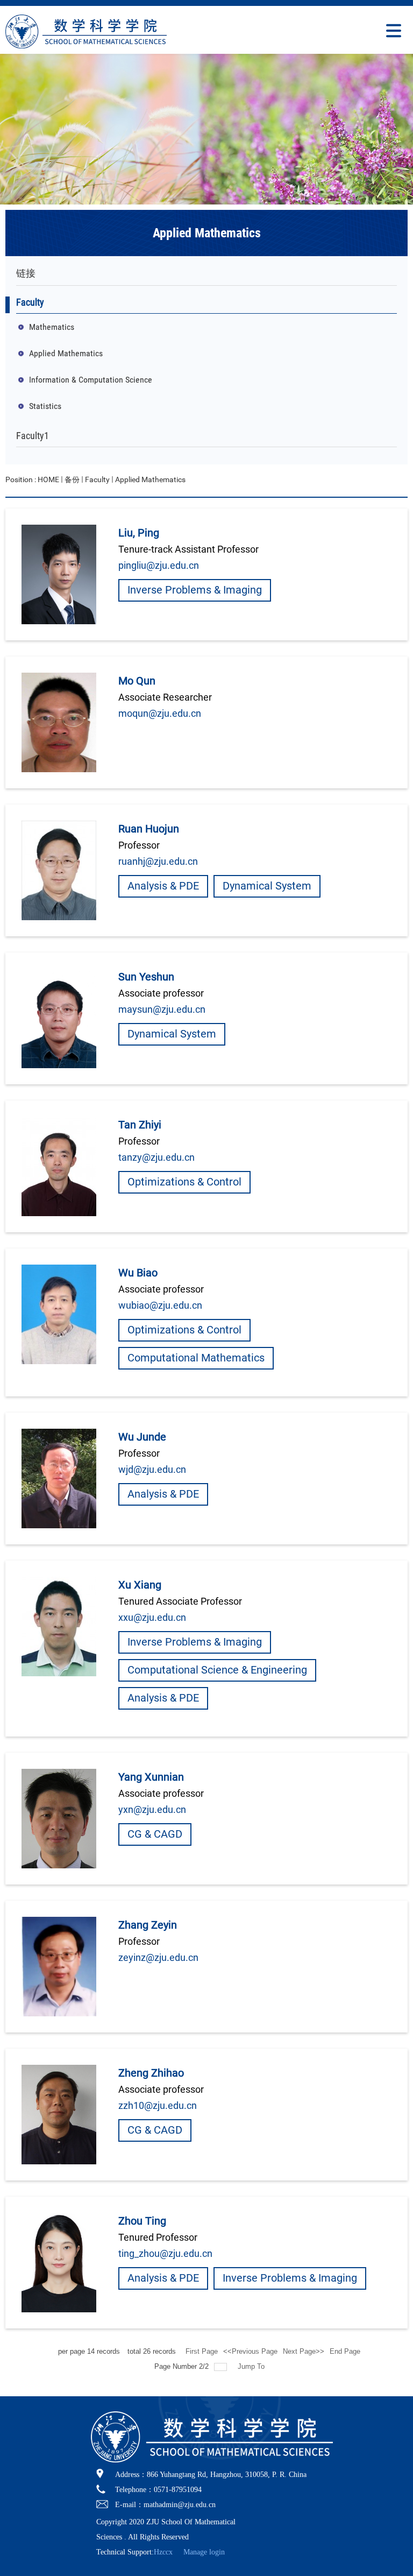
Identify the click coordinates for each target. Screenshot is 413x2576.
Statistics (45, 406)
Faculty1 (33, 436)
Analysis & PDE (163, 886)
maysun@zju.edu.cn (162, 1009)
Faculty (30, 302)
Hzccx (163, 2552)
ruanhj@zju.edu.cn (158, 861)
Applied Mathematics (207, 233)
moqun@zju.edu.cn (160, 713)
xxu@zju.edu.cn (152, 1617)
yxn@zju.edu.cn (152, 1809)
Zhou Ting (142, 2221)
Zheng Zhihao (151, 2073)
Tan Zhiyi (140, 1125)
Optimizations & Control (184, 1182)
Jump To (251, 2366)
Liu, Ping (139, 533)
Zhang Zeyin (148, 1925)
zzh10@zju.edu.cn (158, 2105)
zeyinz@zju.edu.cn (158, 1957)
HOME (48, 479)
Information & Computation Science (91, 380)
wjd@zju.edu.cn (152, 1469)
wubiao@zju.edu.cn (160, 1305)
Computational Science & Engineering (217, 1670)
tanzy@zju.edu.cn (156, 1157)
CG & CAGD (155, 1834)
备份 (72, 479)
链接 (26, 273)
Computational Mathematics (196, 1358)
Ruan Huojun (149, 829)
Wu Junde (142, 1437)
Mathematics (52, 327)
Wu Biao (138, 1273)
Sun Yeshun (146, 977)
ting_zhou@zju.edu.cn (165, 2253)
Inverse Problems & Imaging (195, 590)
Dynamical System (267, 886)
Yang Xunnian (151, 1777)
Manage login (204, 2552)
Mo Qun (137, 681)
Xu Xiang (140, 1585)
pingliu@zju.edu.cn (159, 565)
